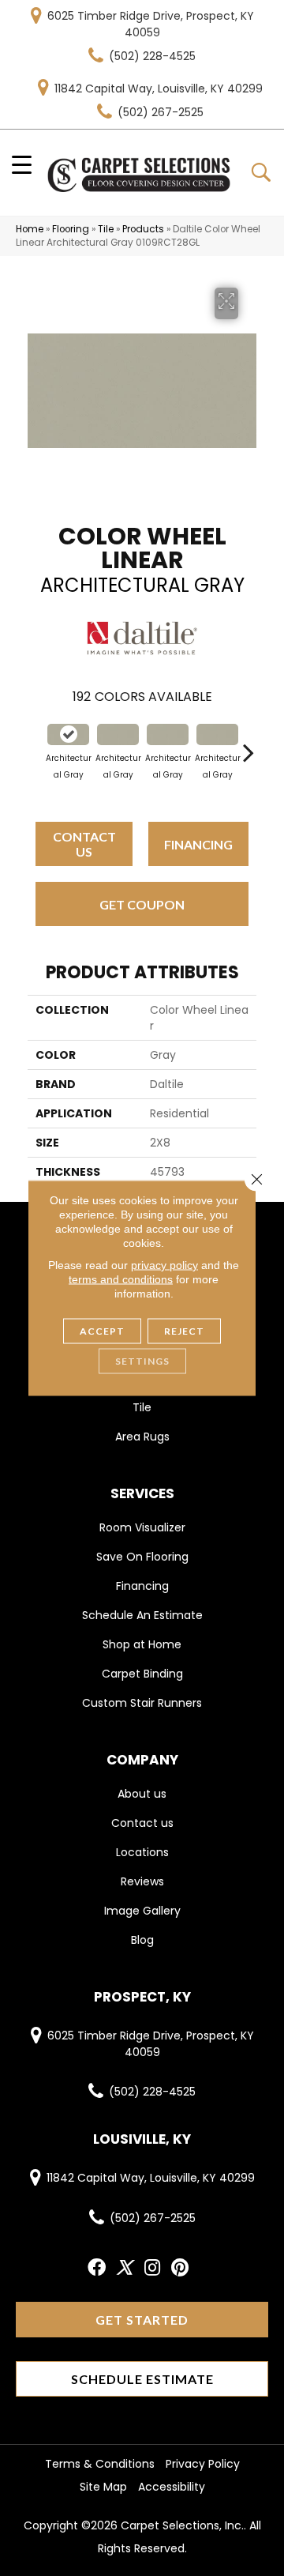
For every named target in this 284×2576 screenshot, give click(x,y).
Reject (184, 1331)
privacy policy (164, 1265)
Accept (102, 1331)
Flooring (71, 229)
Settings (142, 1361)
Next (248, 744)
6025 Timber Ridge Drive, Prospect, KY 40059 (151, 24)
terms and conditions (121, 1279)
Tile (106, 229)
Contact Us (84, 844)
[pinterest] (180, 2268)
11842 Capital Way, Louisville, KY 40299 (159, 89)
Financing (198, 844)
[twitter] (124, 2268)
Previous (35, 744)
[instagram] (152, 2268)
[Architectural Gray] (68, 734)
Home (30, 229)
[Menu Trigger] (22, 164)
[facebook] (97, 2268)
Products (143, 229)
